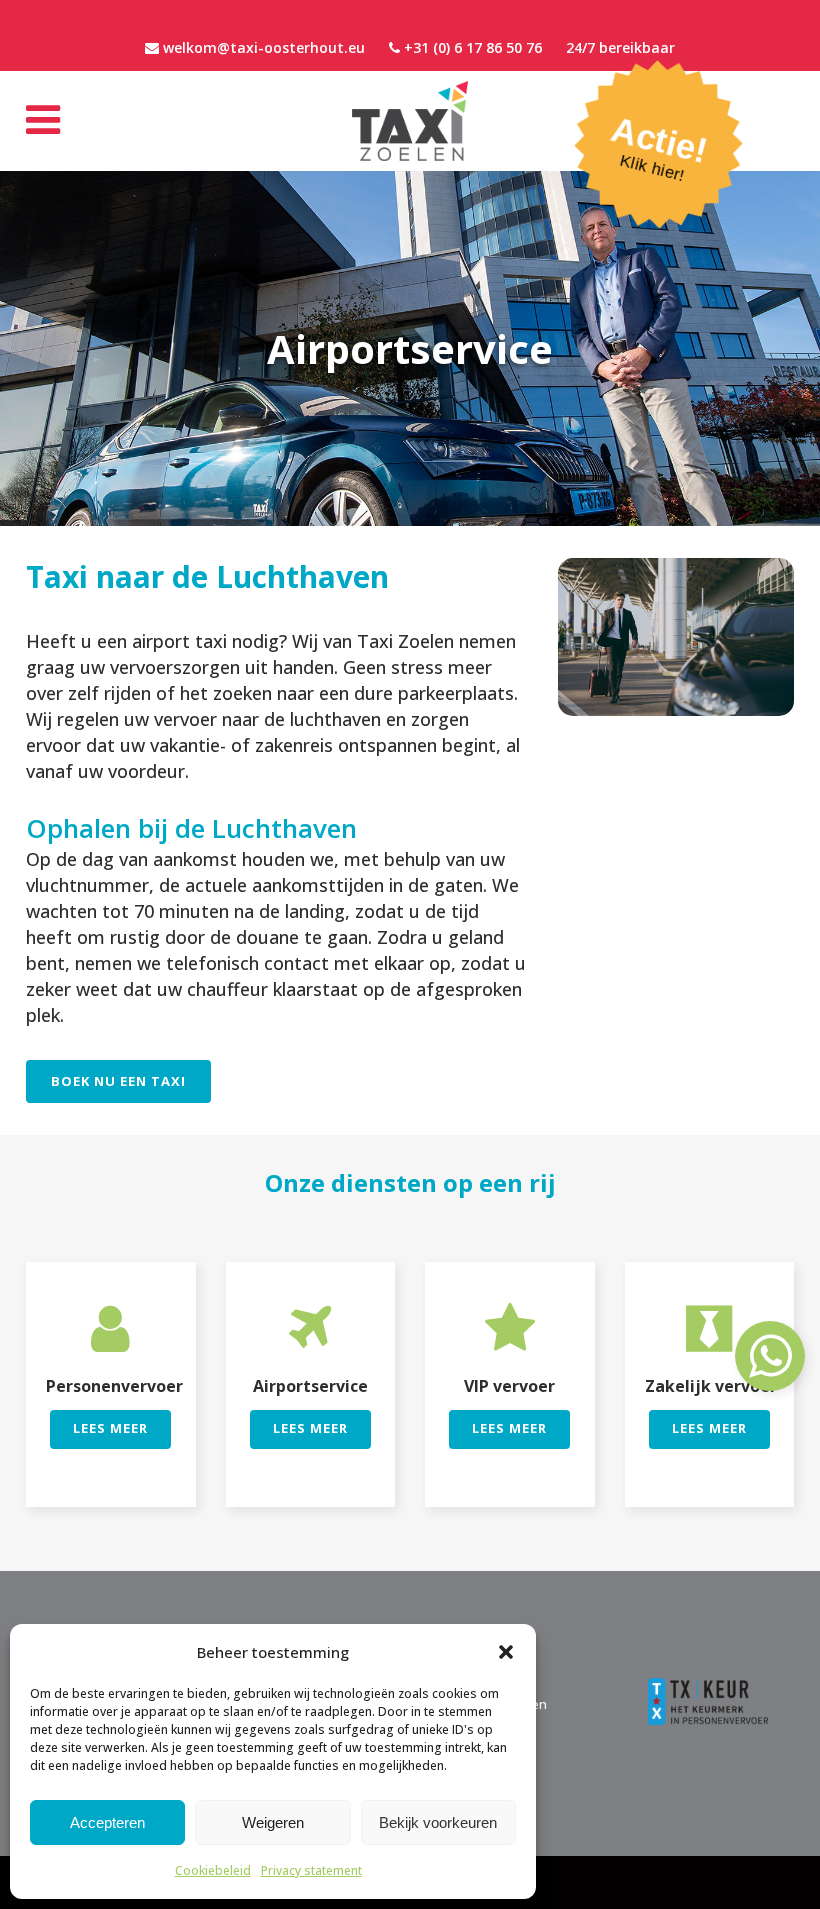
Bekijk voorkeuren (438, 1822)
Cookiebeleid (213, 1870)
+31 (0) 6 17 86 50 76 (473, 47)
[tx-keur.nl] (708, 1683)
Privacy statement (311, 1870)
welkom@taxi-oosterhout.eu (264, 47)
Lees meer (110, 1428)
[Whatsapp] (770, 1367)
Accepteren (107, 1822)
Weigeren (273, 1822)
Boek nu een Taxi (118, 1081)
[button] (506, 1652)
